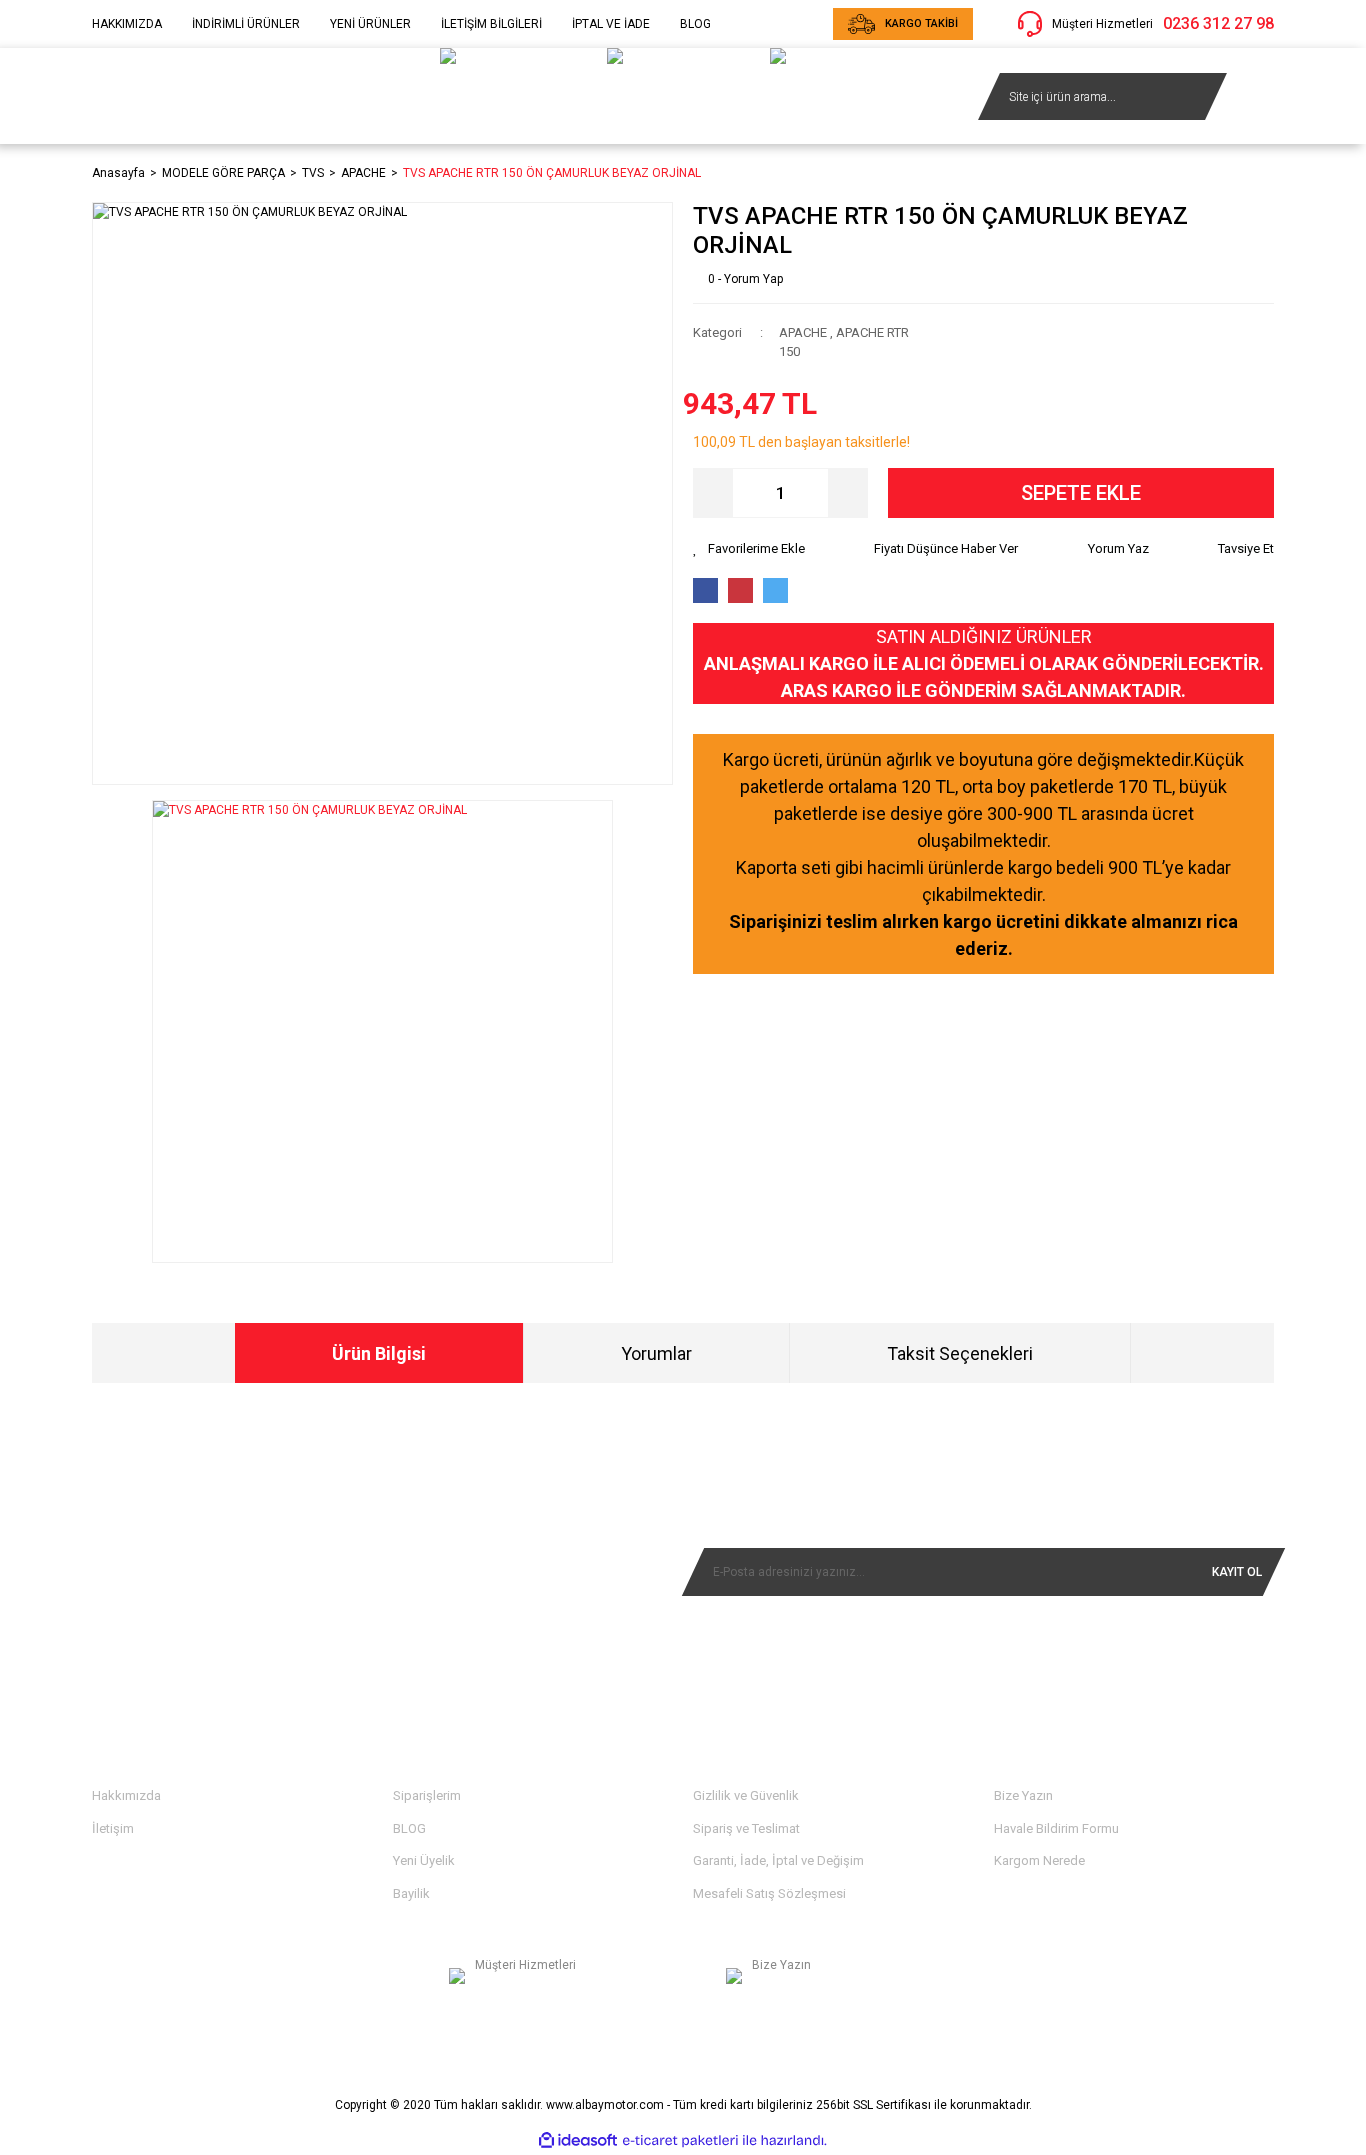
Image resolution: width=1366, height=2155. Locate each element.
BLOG (695, 24)
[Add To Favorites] (749, 549)
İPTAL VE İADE (611, 24)
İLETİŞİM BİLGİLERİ (491, 24)
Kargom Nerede (1039, 1860)
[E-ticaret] (680, 2141)
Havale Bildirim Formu (1056, 1828)
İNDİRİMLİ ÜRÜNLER (246, 24)
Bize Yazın (1023, 1795)
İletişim (113, 1828)
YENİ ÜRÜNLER (370, 24)
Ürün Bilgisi (379, 1353)
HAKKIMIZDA (127, 24)
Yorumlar (656, 1353)
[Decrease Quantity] (713, 493)
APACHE (803, 332)
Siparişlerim (427, 1795)
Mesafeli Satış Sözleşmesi (769, 1893)
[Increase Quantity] (848, 493)
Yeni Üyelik (424, 1860)
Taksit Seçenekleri (960, 1353)
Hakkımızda (126, 1795)
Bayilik (411, 1893)
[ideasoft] (578, 2140)
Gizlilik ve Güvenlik (746, 1795)
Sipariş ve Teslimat (746, 1828)
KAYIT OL (1237, 1572)
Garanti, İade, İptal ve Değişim (778, 1860)
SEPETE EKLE (1081, 493)
